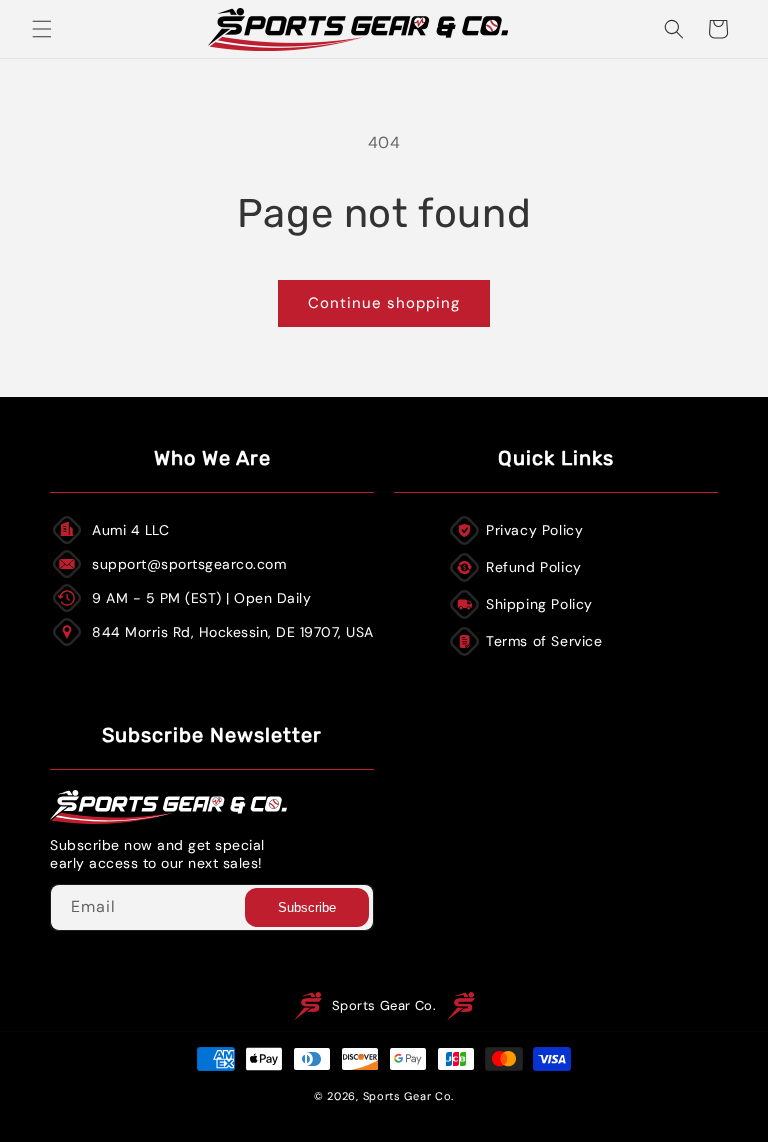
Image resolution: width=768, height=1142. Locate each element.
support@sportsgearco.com (189, 564)
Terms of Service (544, 641)
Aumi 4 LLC (130, 530)
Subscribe (307, 907)
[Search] (674, 29)
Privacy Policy (534, 530)
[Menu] (42, 29)
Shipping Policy (539, 604)
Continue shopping (384, 303)
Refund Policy (534, 567)
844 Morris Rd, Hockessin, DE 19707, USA (233, 632)
